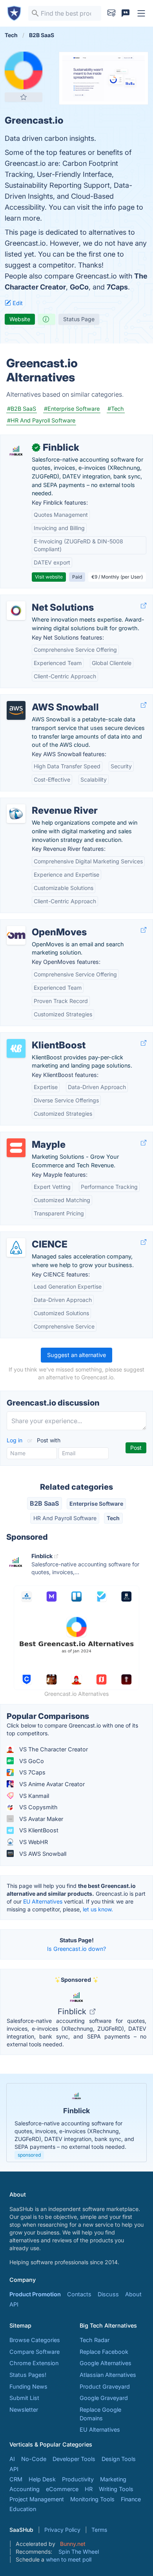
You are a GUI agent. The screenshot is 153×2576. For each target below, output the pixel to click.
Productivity (78, 2479)
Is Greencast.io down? (76, 1949)
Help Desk (42, 2479)
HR (89, 2489)
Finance (131, 2499)
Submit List (24, 2398)
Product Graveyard (105, 2386)
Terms (99, 2530)
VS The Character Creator (53, 1749)
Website (20, 319)
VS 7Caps (32, 1772)
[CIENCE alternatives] (16, 1248)
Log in (15, 1440)
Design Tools (119, 2459)
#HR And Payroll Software (41, 420)
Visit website (49, 577)
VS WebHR (33, 1842)
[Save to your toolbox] (24, 97)
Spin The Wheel (79, 2552)
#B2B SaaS (22, 409)
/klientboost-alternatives (39, 1037)
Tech (113, 1518)
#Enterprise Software (72, 409)
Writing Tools (116, 2489)
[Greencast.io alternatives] (24, 70)
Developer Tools (74, 2459)
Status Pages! (28, 2375)
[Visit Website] (144, 605)
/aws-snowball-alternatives (43, 699)
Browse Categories (35, 2340)
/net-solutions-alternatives (42, 599)
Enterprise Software (96, 1504)
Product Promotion (35, 2294)
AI (12, 2459)
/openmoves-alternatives (40, 924)
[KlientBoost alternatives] (16, 1048)
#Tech (116, 409)
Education (23, 2509)
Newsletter (24, 2410)
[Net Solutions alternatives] (16, 611)
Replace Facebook (104, 2352)
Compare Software (35, 2352)
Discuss (108, 2294)
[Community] (126, 13)
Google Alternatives (106, 2363)
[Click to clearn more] (76, 2123)
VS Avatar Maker (40, 1819)
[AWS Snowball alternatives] (16, 710)
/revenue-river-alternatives (42, 802)
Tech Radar (95, 2340)
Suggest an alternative (76, 1355)
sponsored (29, 2155)
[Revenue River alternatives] (16, 814)
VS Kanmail (33, 1796)
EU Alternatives (43, 1901)
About (133, 2294)
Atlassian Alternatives (108, 2375)
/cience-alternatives (33, 1236)
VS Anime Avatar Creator (51, 1784)
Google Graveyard (104, 2398)
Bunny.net (73, 2544)
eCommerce (62, 2489)
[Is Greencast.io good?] (47, 319)
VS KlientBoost (38, 1830)
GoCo (79, 287)
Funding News (28, 2386)
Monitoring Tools (92, 2499)
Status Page (79, 319)
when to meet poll (69, 2559)
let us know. (98, 1909)
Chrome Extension (34, 2363)
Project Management (37, 2499)
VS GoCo (31, 1761)
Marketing (113, 2479)
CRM (16, 2479)
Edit (17, 303)
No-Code (34, 2459)
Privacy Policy (62, 2530)
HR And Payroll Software (65, 1518)
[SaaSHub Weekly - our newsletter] (111, 13)
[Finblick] (16, 451)
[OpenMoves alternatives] (16, 935)
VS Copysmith (38, 1807)
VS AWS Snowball (42, 1854)
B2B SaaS (44, 1503)
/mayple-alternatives (34, 1136)
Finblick (73, 2012)
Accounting (25, 2489)
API (14, 2304)
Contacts (79, 2294)
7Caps (117, 287)
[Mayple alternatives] (16, 1148)
